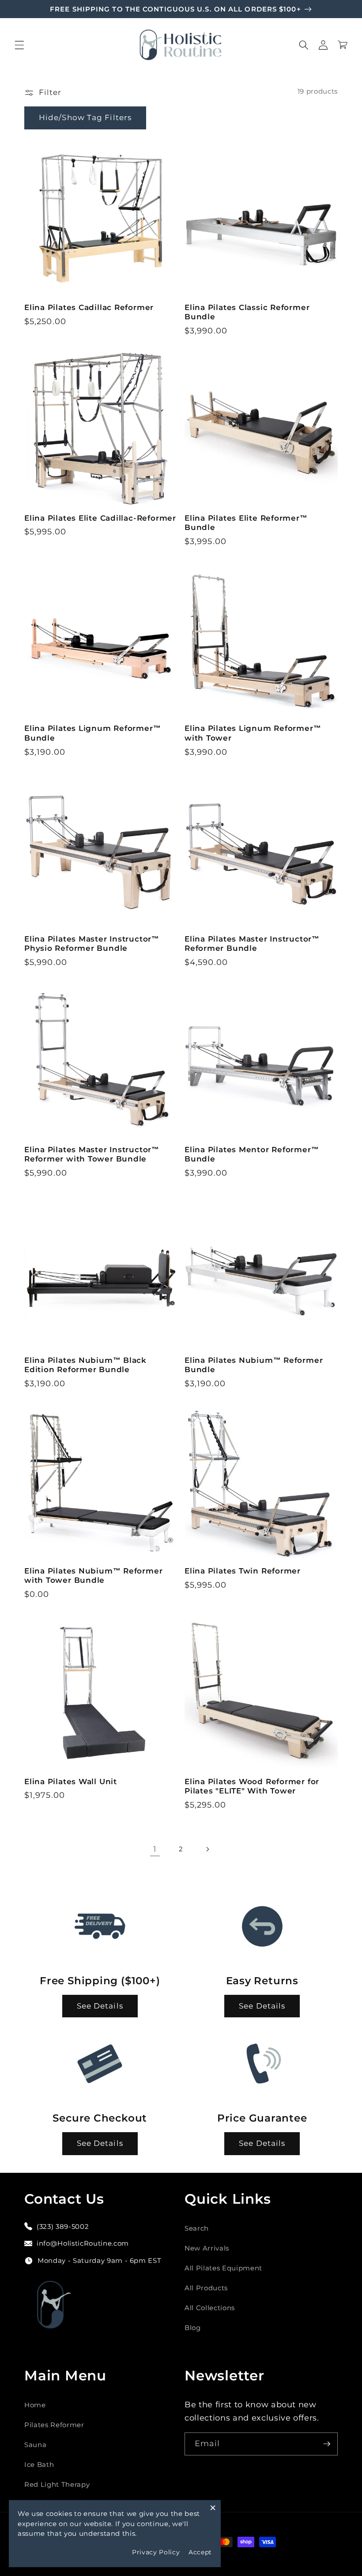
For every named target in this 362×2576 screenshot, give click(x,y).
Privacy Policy (156, 2552)
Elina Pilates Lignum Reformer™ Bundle (92, 733)
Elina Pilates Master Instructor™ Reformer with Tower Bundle (92, 1154)
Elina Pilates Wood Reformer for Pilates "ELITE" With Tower (252, 1786)
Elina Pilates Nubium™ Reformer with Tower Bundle (93, 1575)
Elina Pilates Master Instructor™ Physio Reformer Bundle (92, 944)
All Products (206, 2288)
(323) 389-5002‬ (63, 2226)
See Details (100, 2006)
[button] (19, 45)
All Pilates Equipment (223, 2268)
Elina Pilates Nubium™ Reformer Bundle (254, 1365)
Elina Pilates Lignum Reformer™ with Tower (253, 733)
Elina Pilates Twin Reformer (243, 1571)
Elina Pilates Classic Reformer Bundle (247, 312)
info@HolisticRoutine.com (83, 2243)
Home (35, 2405)
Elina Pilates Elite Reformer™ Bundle (246, 523)
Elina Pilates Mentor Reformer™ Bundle (252, 1154)
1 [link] (155, 1849)
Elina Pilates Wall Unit (71, 1782)
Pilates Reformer (54, 2425)
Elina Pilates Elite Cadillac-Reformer (100, 518)
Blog (193, 2328)
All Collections (210, 2308)
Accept (200, 2552)
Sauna (35, 2445)
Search (197, 2228)
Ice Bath (39, 2464)
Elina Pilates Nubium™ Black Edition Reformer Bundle (85, 1365)
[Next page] (207, 1849)
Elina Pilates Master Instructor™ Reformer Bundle (252, 944)
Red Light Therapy (57, 2484)
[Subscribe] (327, 2444)
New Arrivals (207, 2248)
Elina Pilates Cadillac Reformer (89, 307)
